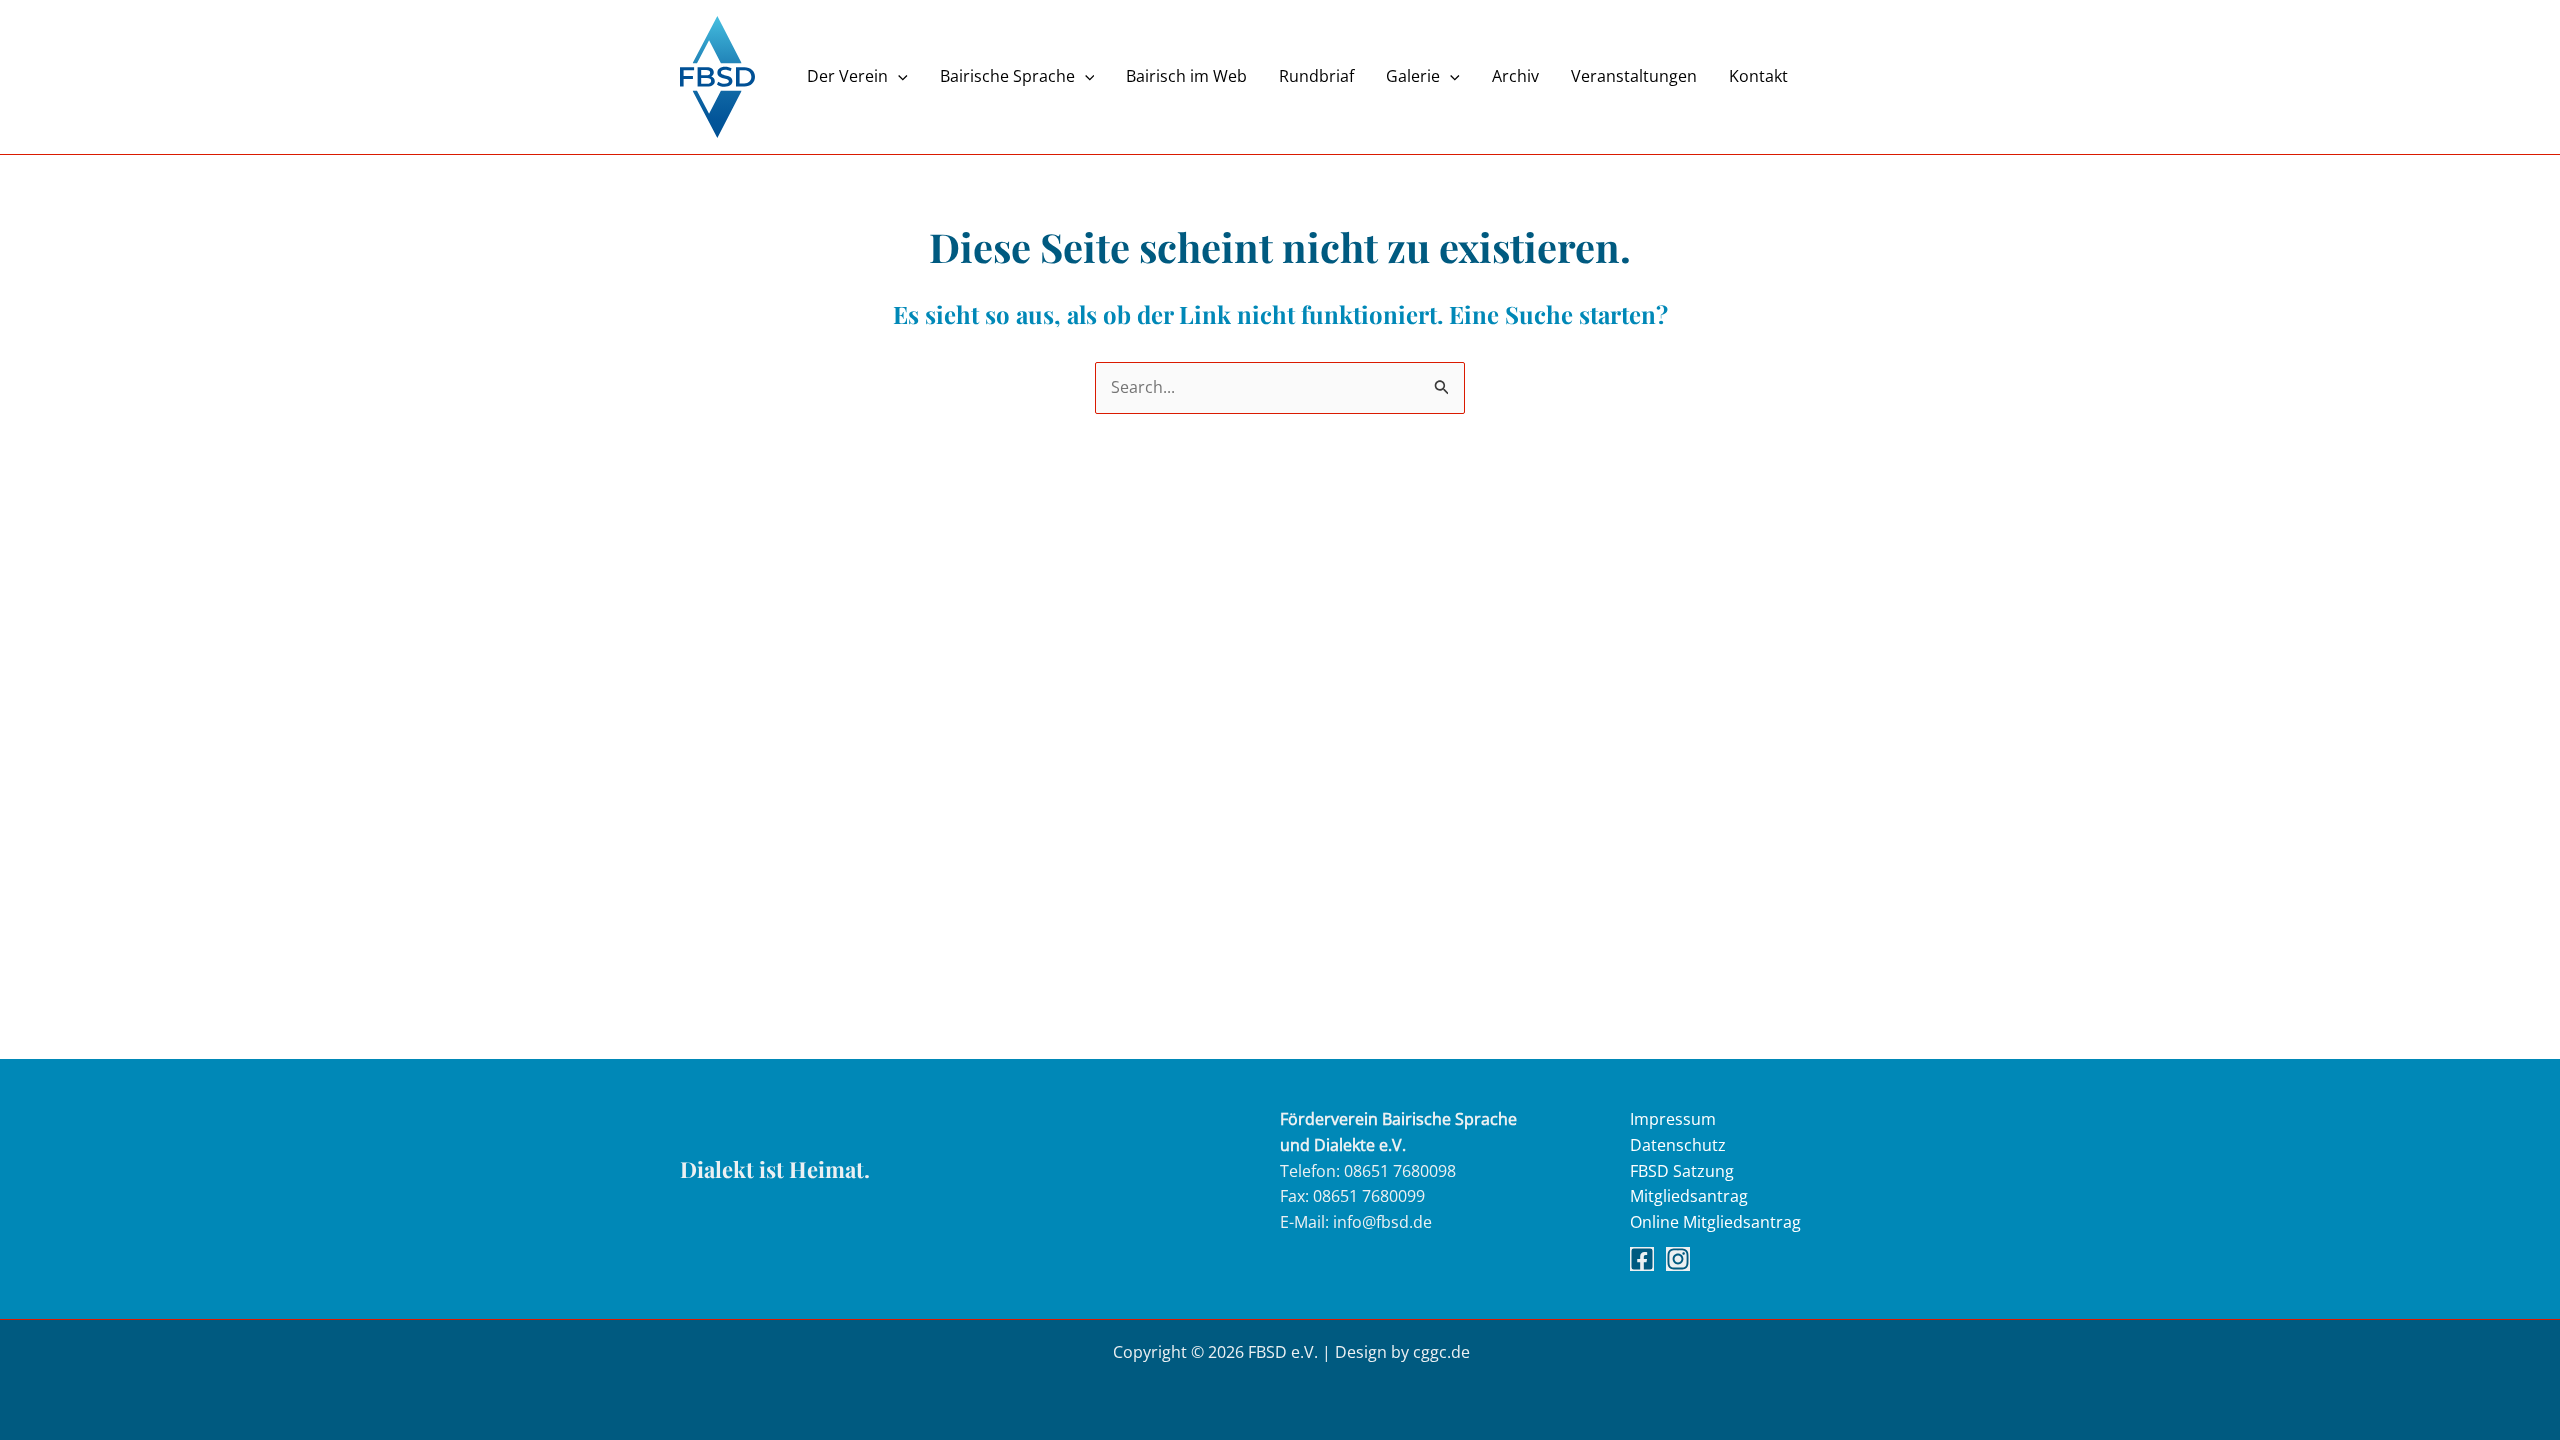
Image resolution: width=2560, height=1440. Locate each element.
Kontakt (1758, 76)
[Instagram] (1678, 1259)
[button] (898, 76)
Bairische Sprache (1007, 76)
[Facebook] (1642, 1259)
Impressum (1673, 1119)
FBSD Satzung (1682, 1171)
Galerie (1413, 76)
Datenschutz (1678, 1145)
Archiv (1515, 76)
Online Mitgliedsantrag (1715, 1222)
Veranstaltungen (1634, 76)
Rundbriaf (1316, 76)
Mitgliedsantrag (1689, 1196)
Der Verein (847, 76)
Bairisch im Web (1186, 76)
